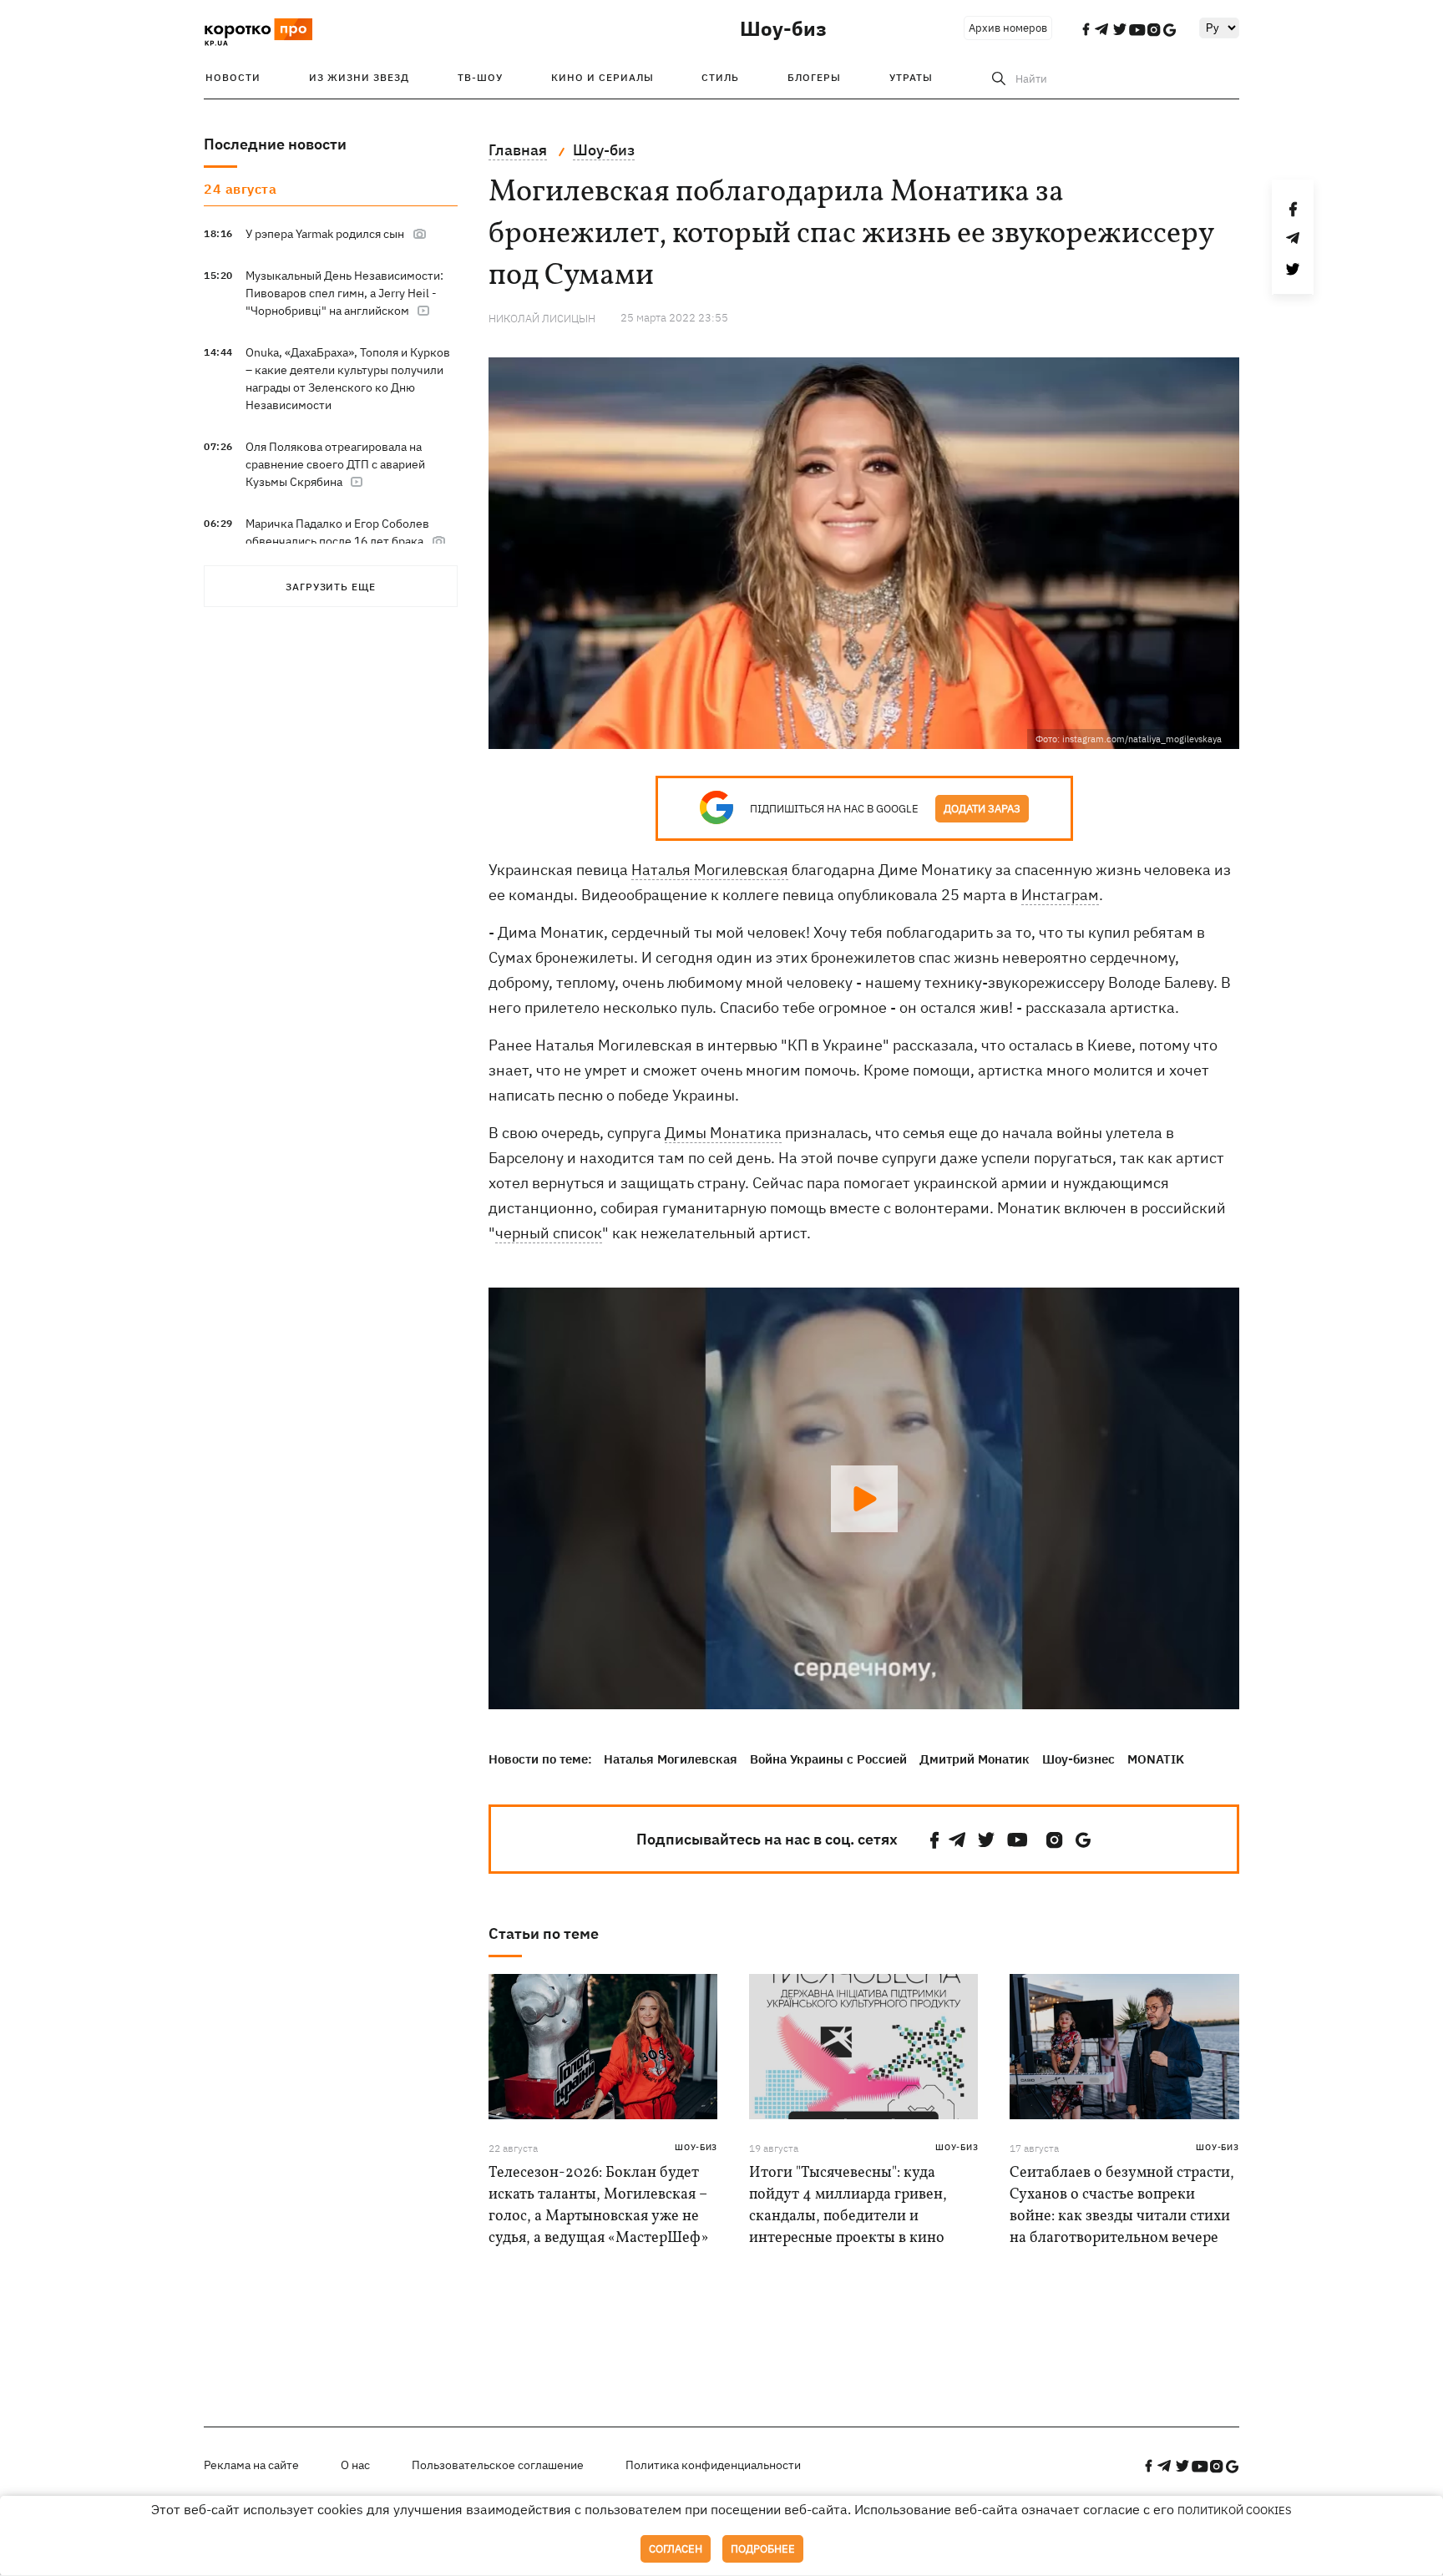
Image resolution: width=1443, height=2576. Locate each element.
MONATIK (1156, 1759)
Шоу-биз (783, 28)
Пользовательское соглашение (498, 2465)
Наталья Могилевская (710, 870)
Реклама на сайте (251, 2465)
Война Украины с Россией (828, 1759)
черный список (549, 1233)
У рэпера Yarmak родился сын (325, 234)
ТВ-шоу (480, 77)
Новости (233, 77)
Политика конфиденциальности (713, 2465)
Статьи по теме (544, 1933)
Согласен (676, 2549)
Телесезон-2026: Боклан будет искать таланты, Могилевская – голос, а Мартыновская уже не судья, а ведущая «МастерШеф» (598, 2206)
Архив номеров (1008, 28)
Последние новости (275, 144)
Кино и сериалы (603, 77)
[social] (934, 1840)
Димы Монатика (723, 1133)
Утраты (911, 77)
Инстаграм (1060, 895)
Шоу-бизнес (1078, 1759)
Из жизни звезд (359, 77)
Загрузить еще (331, 587)
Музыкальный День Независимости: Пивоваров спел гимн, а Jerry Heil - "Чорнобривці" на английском (344, 293)
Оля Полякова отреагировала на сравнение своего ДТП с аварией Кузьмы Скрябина (335, 464)
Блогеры (814, 77)
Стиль (720, 77)
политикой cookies (1235, 2510)
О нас (355, 2465)
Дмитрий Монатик (975, 1759)
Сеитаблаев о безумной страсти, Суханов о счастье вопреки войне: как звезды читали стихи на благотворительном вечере (1122, 2206)
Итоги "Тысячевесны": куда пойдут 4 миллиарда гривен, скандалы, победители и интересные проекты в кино (848, 2206)
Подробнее (763, 2549)
